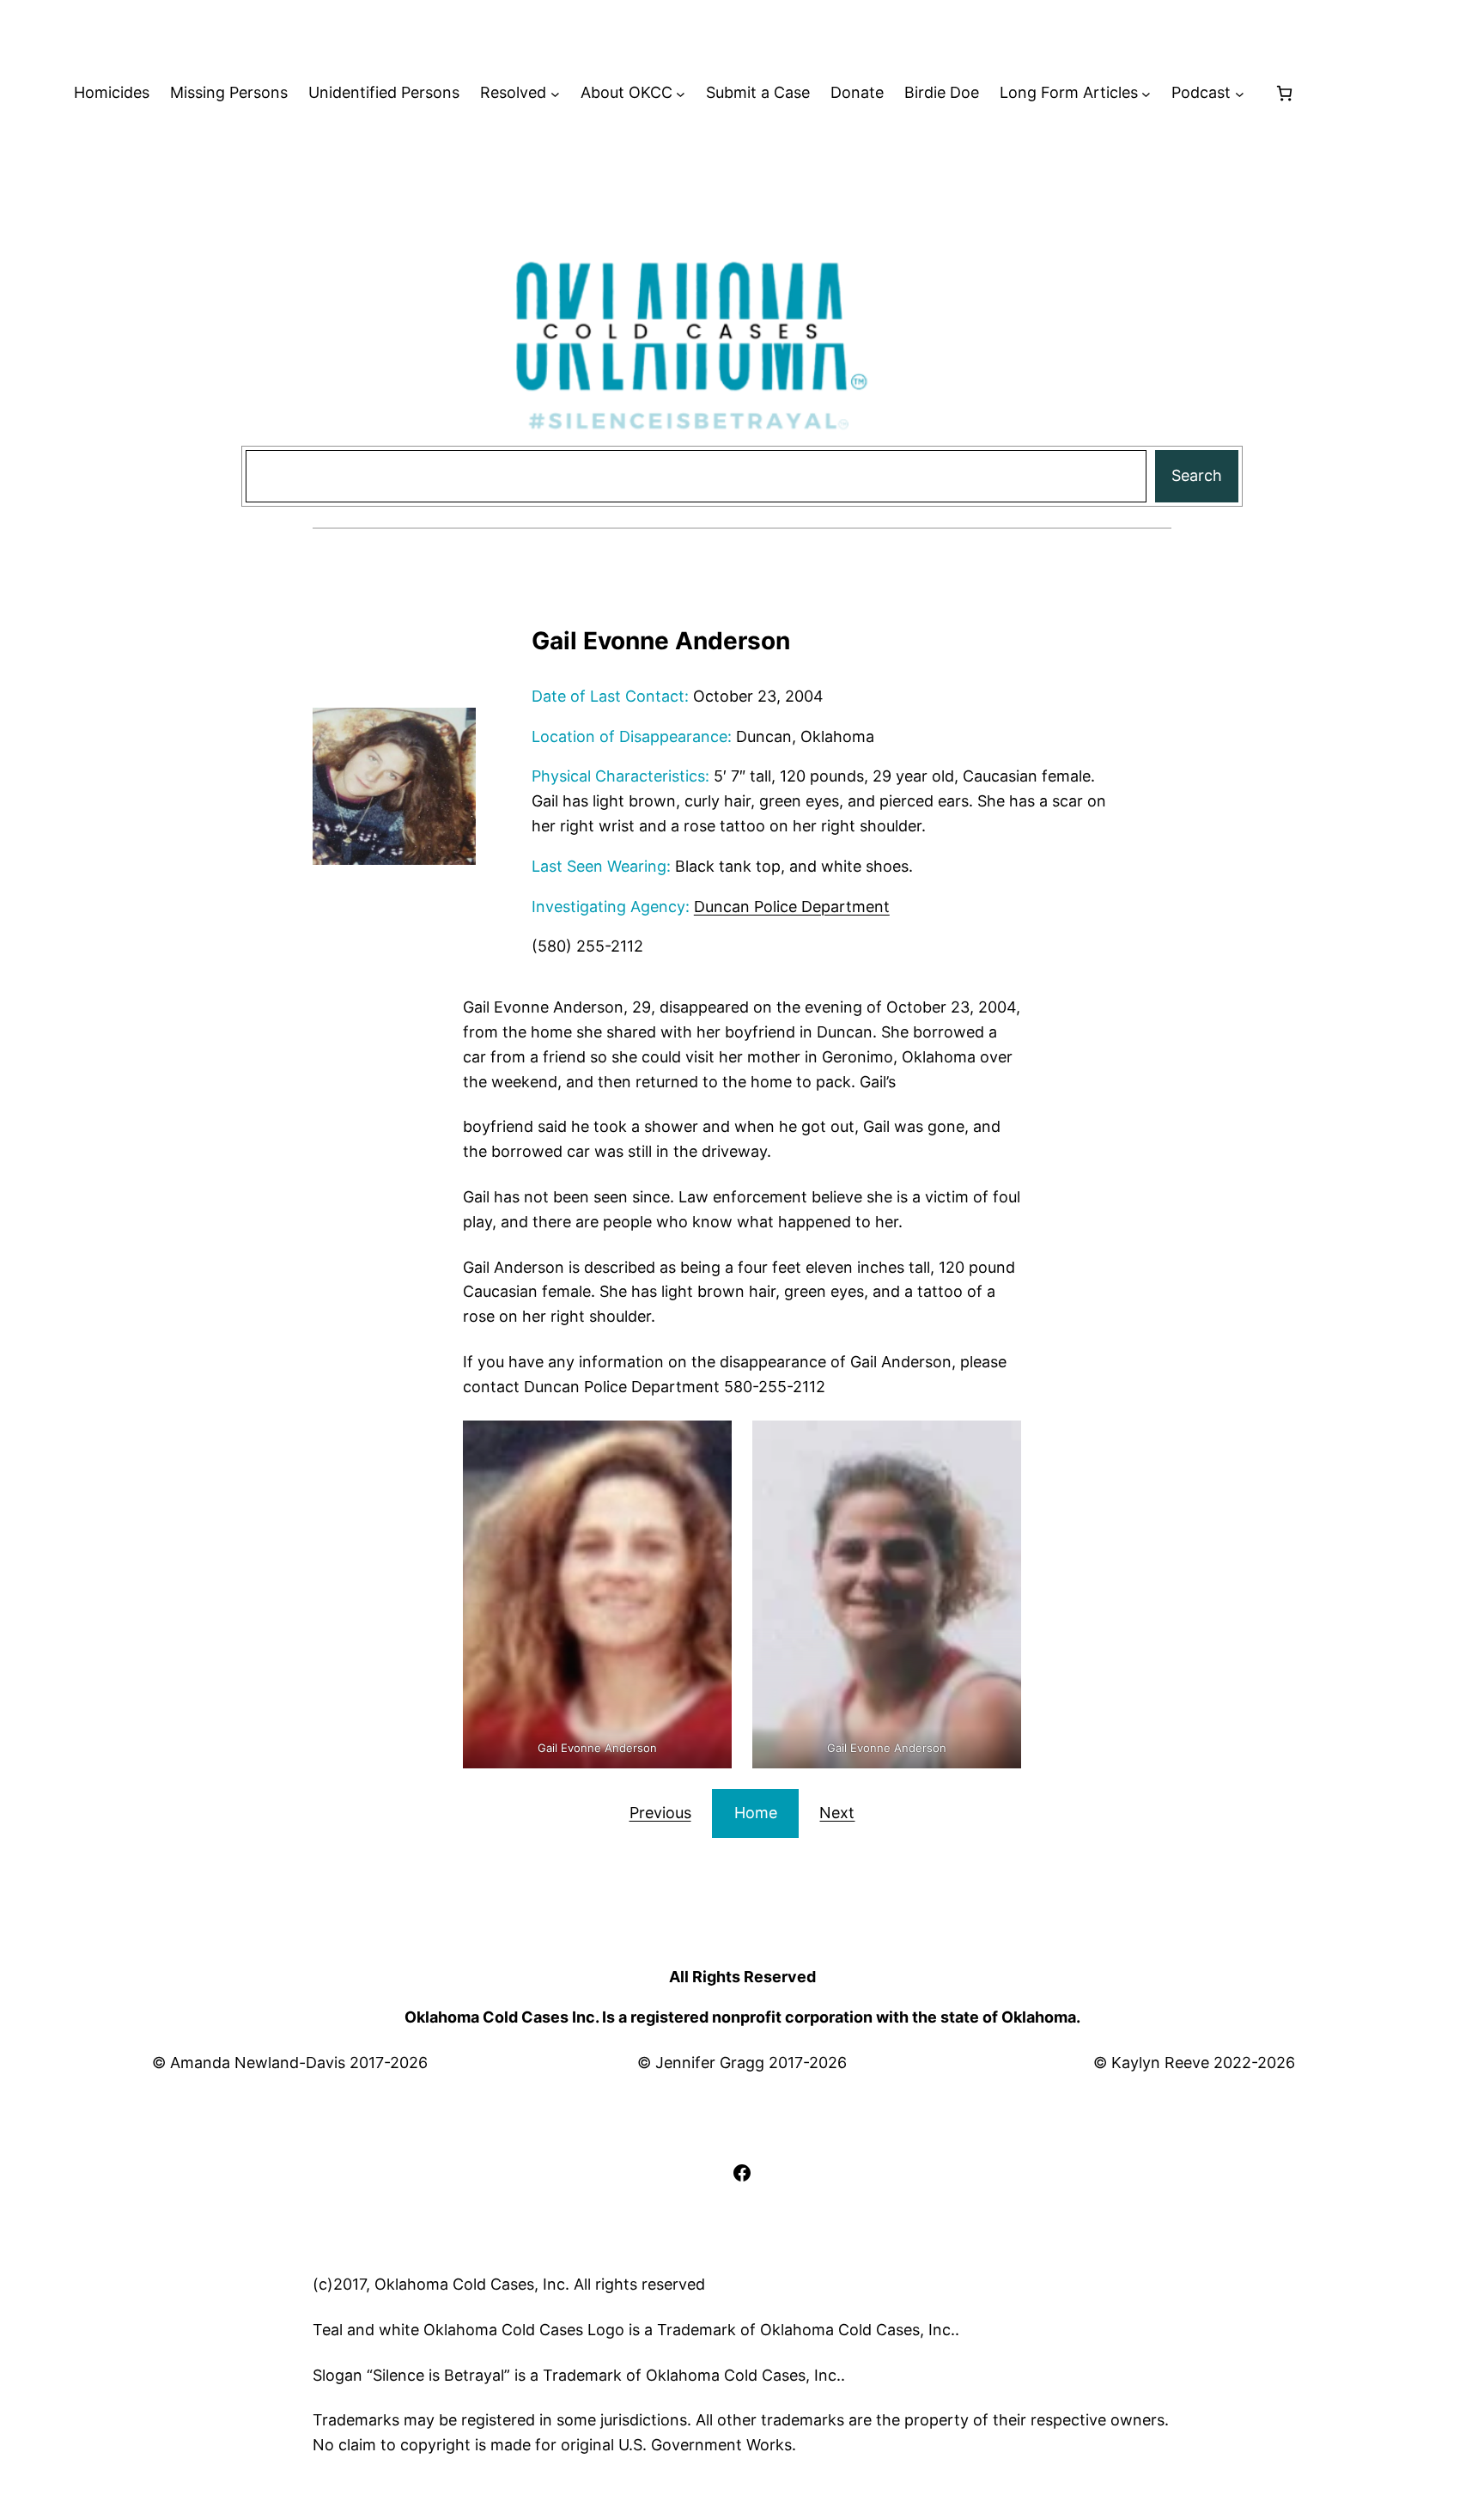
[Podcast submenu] (1240, 93)
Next (837, 1813)
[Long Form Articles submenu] (1146, 93)
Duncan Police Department (792, 907)
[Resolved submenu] (555, 93)
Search (1197, 475)
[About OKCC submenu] (681, 93)
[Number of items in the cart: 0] (1284, 93)
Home (756, 1813)
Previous (660, 1813)
